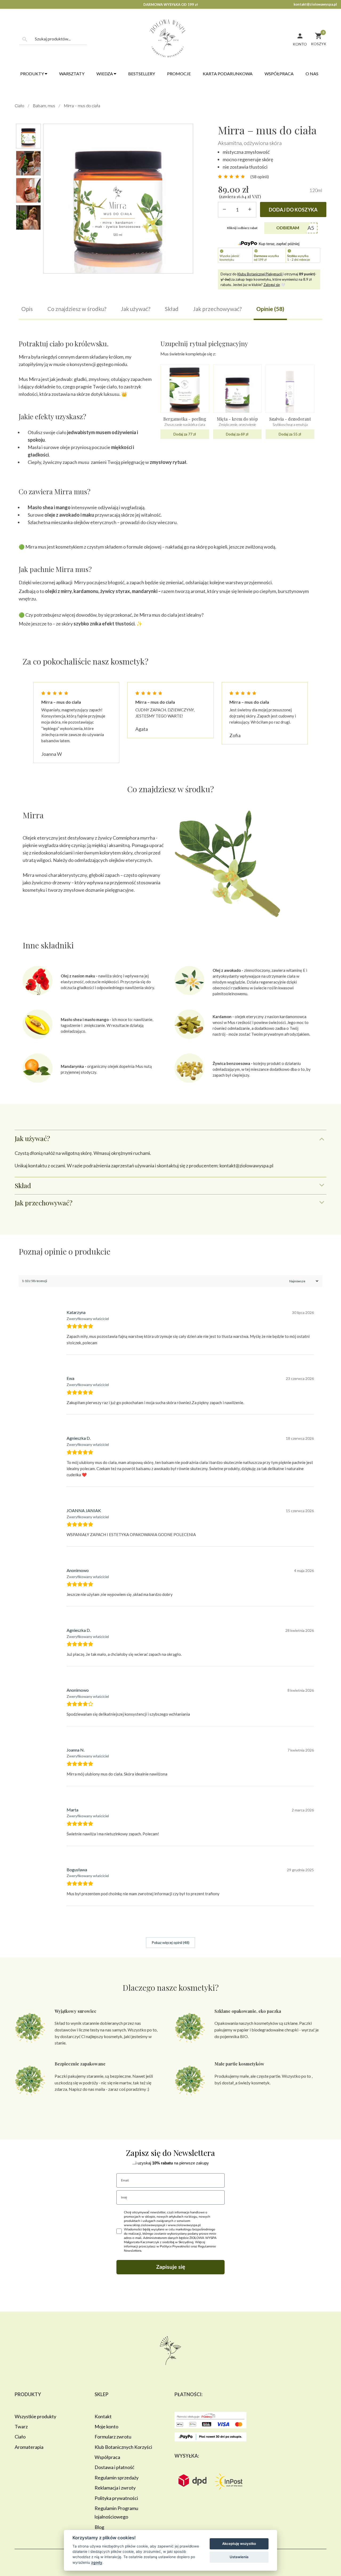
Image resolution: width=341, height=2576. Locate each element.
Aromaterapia (29, 2447)
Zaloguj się (272, 285)
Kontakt (103, 2416)
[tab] (27, 312)
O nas (312, 74)
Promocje (179, 74)
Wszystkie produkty (35, 2416)
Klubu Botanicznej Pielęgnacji (260, 274)
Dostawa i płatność (114, 2467)
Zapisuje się (171, 2267)
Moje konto (106, 2426)
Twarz (21, 2426)
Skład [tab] (23, 1185)
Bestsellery (142, 74)
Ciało (19, 105)
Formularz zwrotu (113, 2437)
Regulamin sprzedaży (117, 2478)
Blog (99, 2527)
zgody (97, 2562)
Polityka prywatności (116, 2498)
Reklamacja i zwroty (115, 2488)
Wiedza (105, 74)
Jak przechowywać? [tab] (44, 1203)
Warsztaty (72, 74)
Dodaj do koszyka (293, 210)
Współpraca (279, 74)
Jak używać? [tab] (32, 1138)
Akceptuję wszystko (239, 2544)
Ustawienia (239, 2557)
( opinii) (260, 177)
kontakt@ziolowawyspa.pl (315, 4)
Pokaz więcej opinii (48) (170, 1942)
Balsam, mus (44, 105)
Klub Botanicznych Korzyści (123, 2447)
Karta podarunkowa (228, 74)
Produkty (33, 74)
